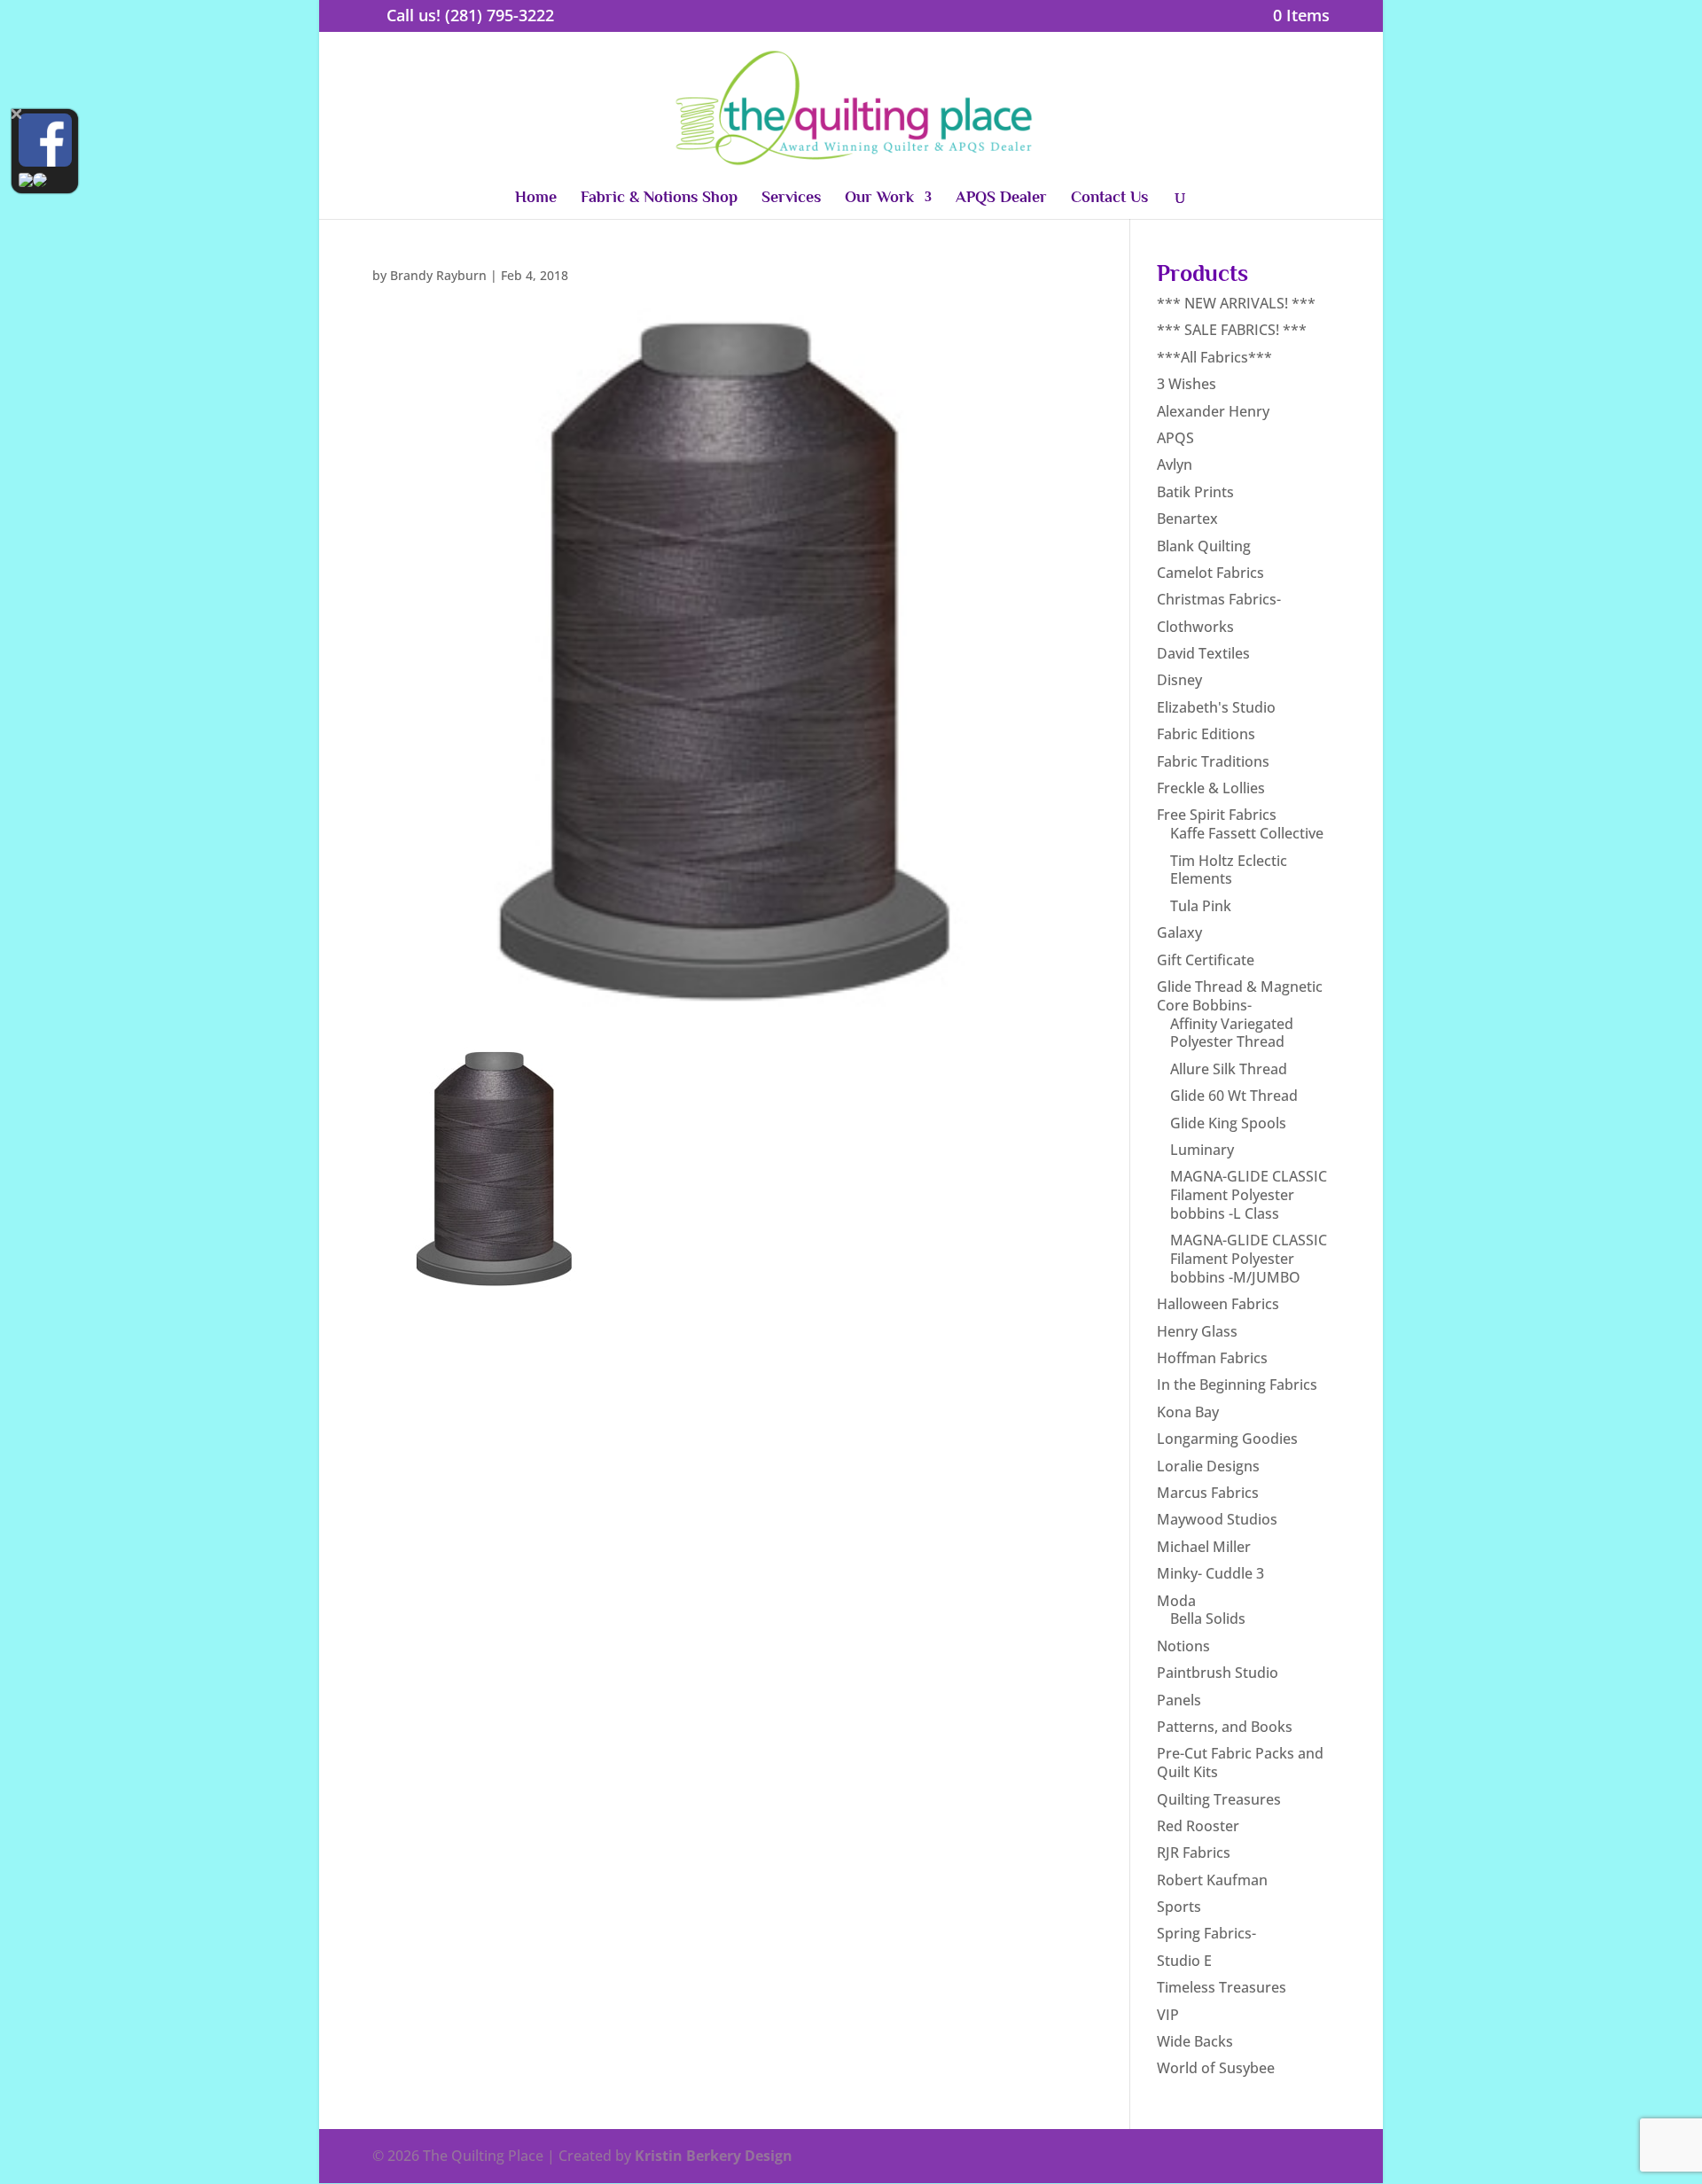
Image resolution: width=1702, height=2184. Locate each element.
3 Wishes (1187, 384)
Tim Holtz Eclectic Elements (1229, 870)
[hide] (16, 114)
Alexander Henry (1213, 411)
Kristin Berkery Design (714, 2156)
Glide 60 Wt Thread (1234, 1096)
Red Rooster (1198, 1826)
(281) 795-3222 (500, 15)
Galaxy (1179, 932)
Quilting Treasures (1219, 1799)
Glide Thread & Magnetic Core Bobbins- (1240, 996)
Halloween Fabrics (1218, 1304)
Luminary (1202, 1150)
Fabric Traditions (1213, 761)
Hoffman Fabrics (1212, 1358)
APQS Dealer (1001, 198)
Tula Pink (1201, 906)
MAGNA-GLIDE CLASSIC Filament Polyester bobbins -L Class (1249, 1195)
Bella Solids (1208, 1618)
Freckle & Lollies (1211, 788)
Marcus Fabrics (1208, 1493)
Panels (1179, 1700)
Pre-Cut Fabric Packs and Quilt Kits (1240, 1763)
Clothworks (1195, 627)
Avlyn (1175, 464)
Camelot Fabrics (1210, 573)
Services (791, 198)
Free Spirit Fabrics (1217, 815)
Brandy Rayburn (438, 275)
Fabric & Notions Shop (659, 198)
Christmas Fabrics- (1219, 599)
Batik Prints (1195, 492)
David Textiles (1203, 653)
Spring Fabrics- (1206, 1933)
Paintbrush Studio (1218, 1673)
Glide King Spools (1228, 1123)
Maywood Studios (1217, 1519)
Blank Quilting (1204, 546)
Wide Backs (1195, 2041)
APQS (1175, 438)
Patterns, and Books (1225, 1727)
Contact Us (1109, 198)
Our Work (879, 198)
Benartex (1187, 519)
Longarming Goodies (1227, 1439)
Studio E (1184, 1961)
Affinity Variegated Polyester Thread (1232, 1033)
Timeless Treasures (1222, 1987)
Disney (1179, 680)
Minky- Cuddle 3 (1210, 1573)
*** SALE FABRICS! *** (1232, 330)
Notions (1183, 1646)
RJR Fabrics (1194, 1852)
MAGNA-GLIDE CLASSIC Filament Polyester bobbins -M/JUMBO (1249, 1259)
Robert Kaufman (1212, 1880)
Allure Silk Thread (1229, 1069)
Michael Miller (1204, 1547)
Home (536, 198)
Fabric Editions (1206, 734)
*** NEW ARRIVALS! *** (1236, 303)
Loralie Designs (1208, 1466)
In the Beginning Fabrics (1237, 1384)
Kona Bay (1188, 1412)
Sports (1179, 1907)
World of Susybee (1216, 2068)
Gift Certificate (1206, 960)
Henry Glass (1197, 1331)
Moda (1176, 1601)
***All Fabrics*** (1214, 357)
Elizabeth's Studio (1216, 707)
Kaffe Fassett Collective (1247, 833)
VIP (1168, 2015)
